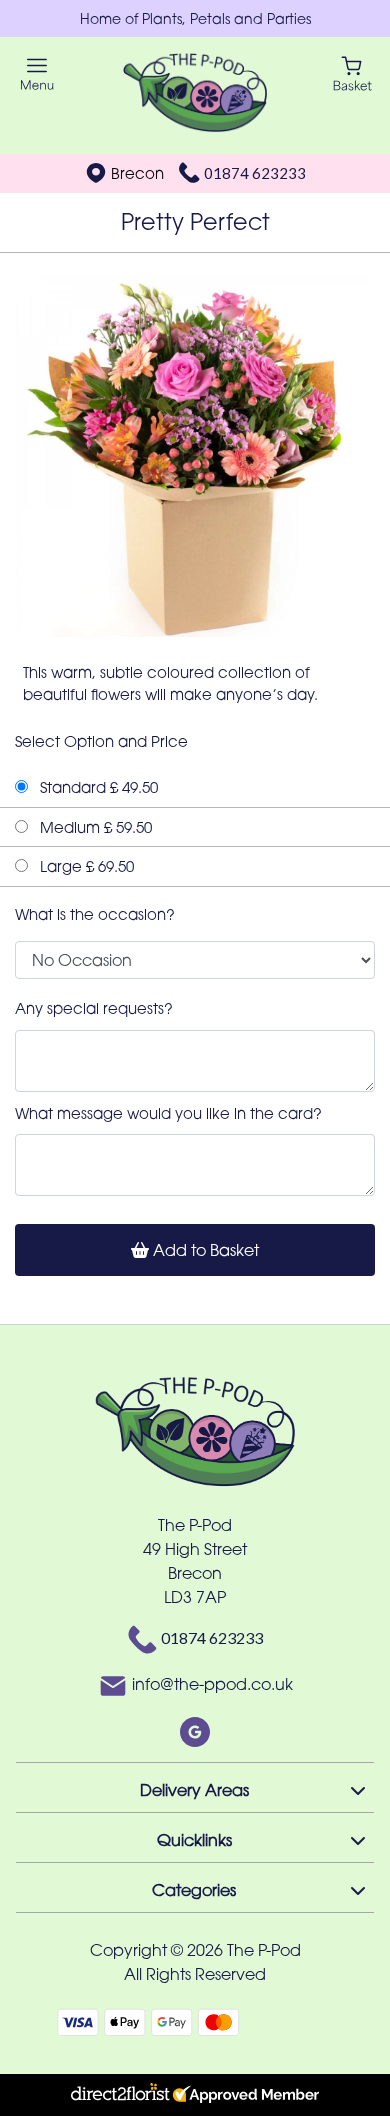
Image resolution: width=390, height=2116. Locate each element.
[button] (195, 1787)
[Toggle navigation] (37, 74)
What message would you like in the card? (168, 1113)
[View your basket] (352, 72)
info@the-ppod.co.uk (212, 1685)
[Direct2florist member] (195, 2095)
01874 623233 (255, 173)
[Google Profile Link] (195, 1731)
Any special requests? (94, 1008)
